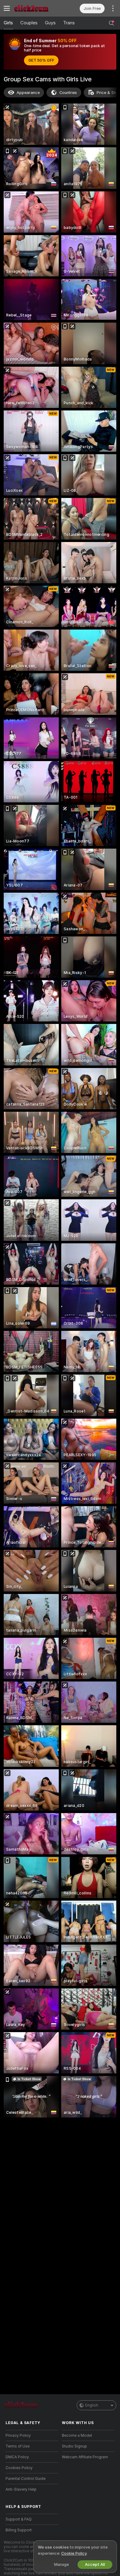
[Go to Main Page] (37, 8)
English (92, 2405)
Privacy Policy (18, 2435)
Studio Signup (74, 2446)
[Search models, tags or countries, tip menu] (111, 23)
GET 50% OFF (41, 60)
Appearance (28, 93)
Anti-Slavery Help (21, 2489)
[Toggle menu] (7, 8)
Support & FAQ (19, 2519)
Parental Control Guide (26, 2479)
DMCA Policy (17, 2457)
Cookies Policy (19, 2468)
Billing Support (19, 2530)
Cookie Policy (74, 2553)
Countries (68, 93)
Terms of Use (18, 2446)
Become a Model (77, 2435)
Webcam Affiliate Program (85, 2457)
